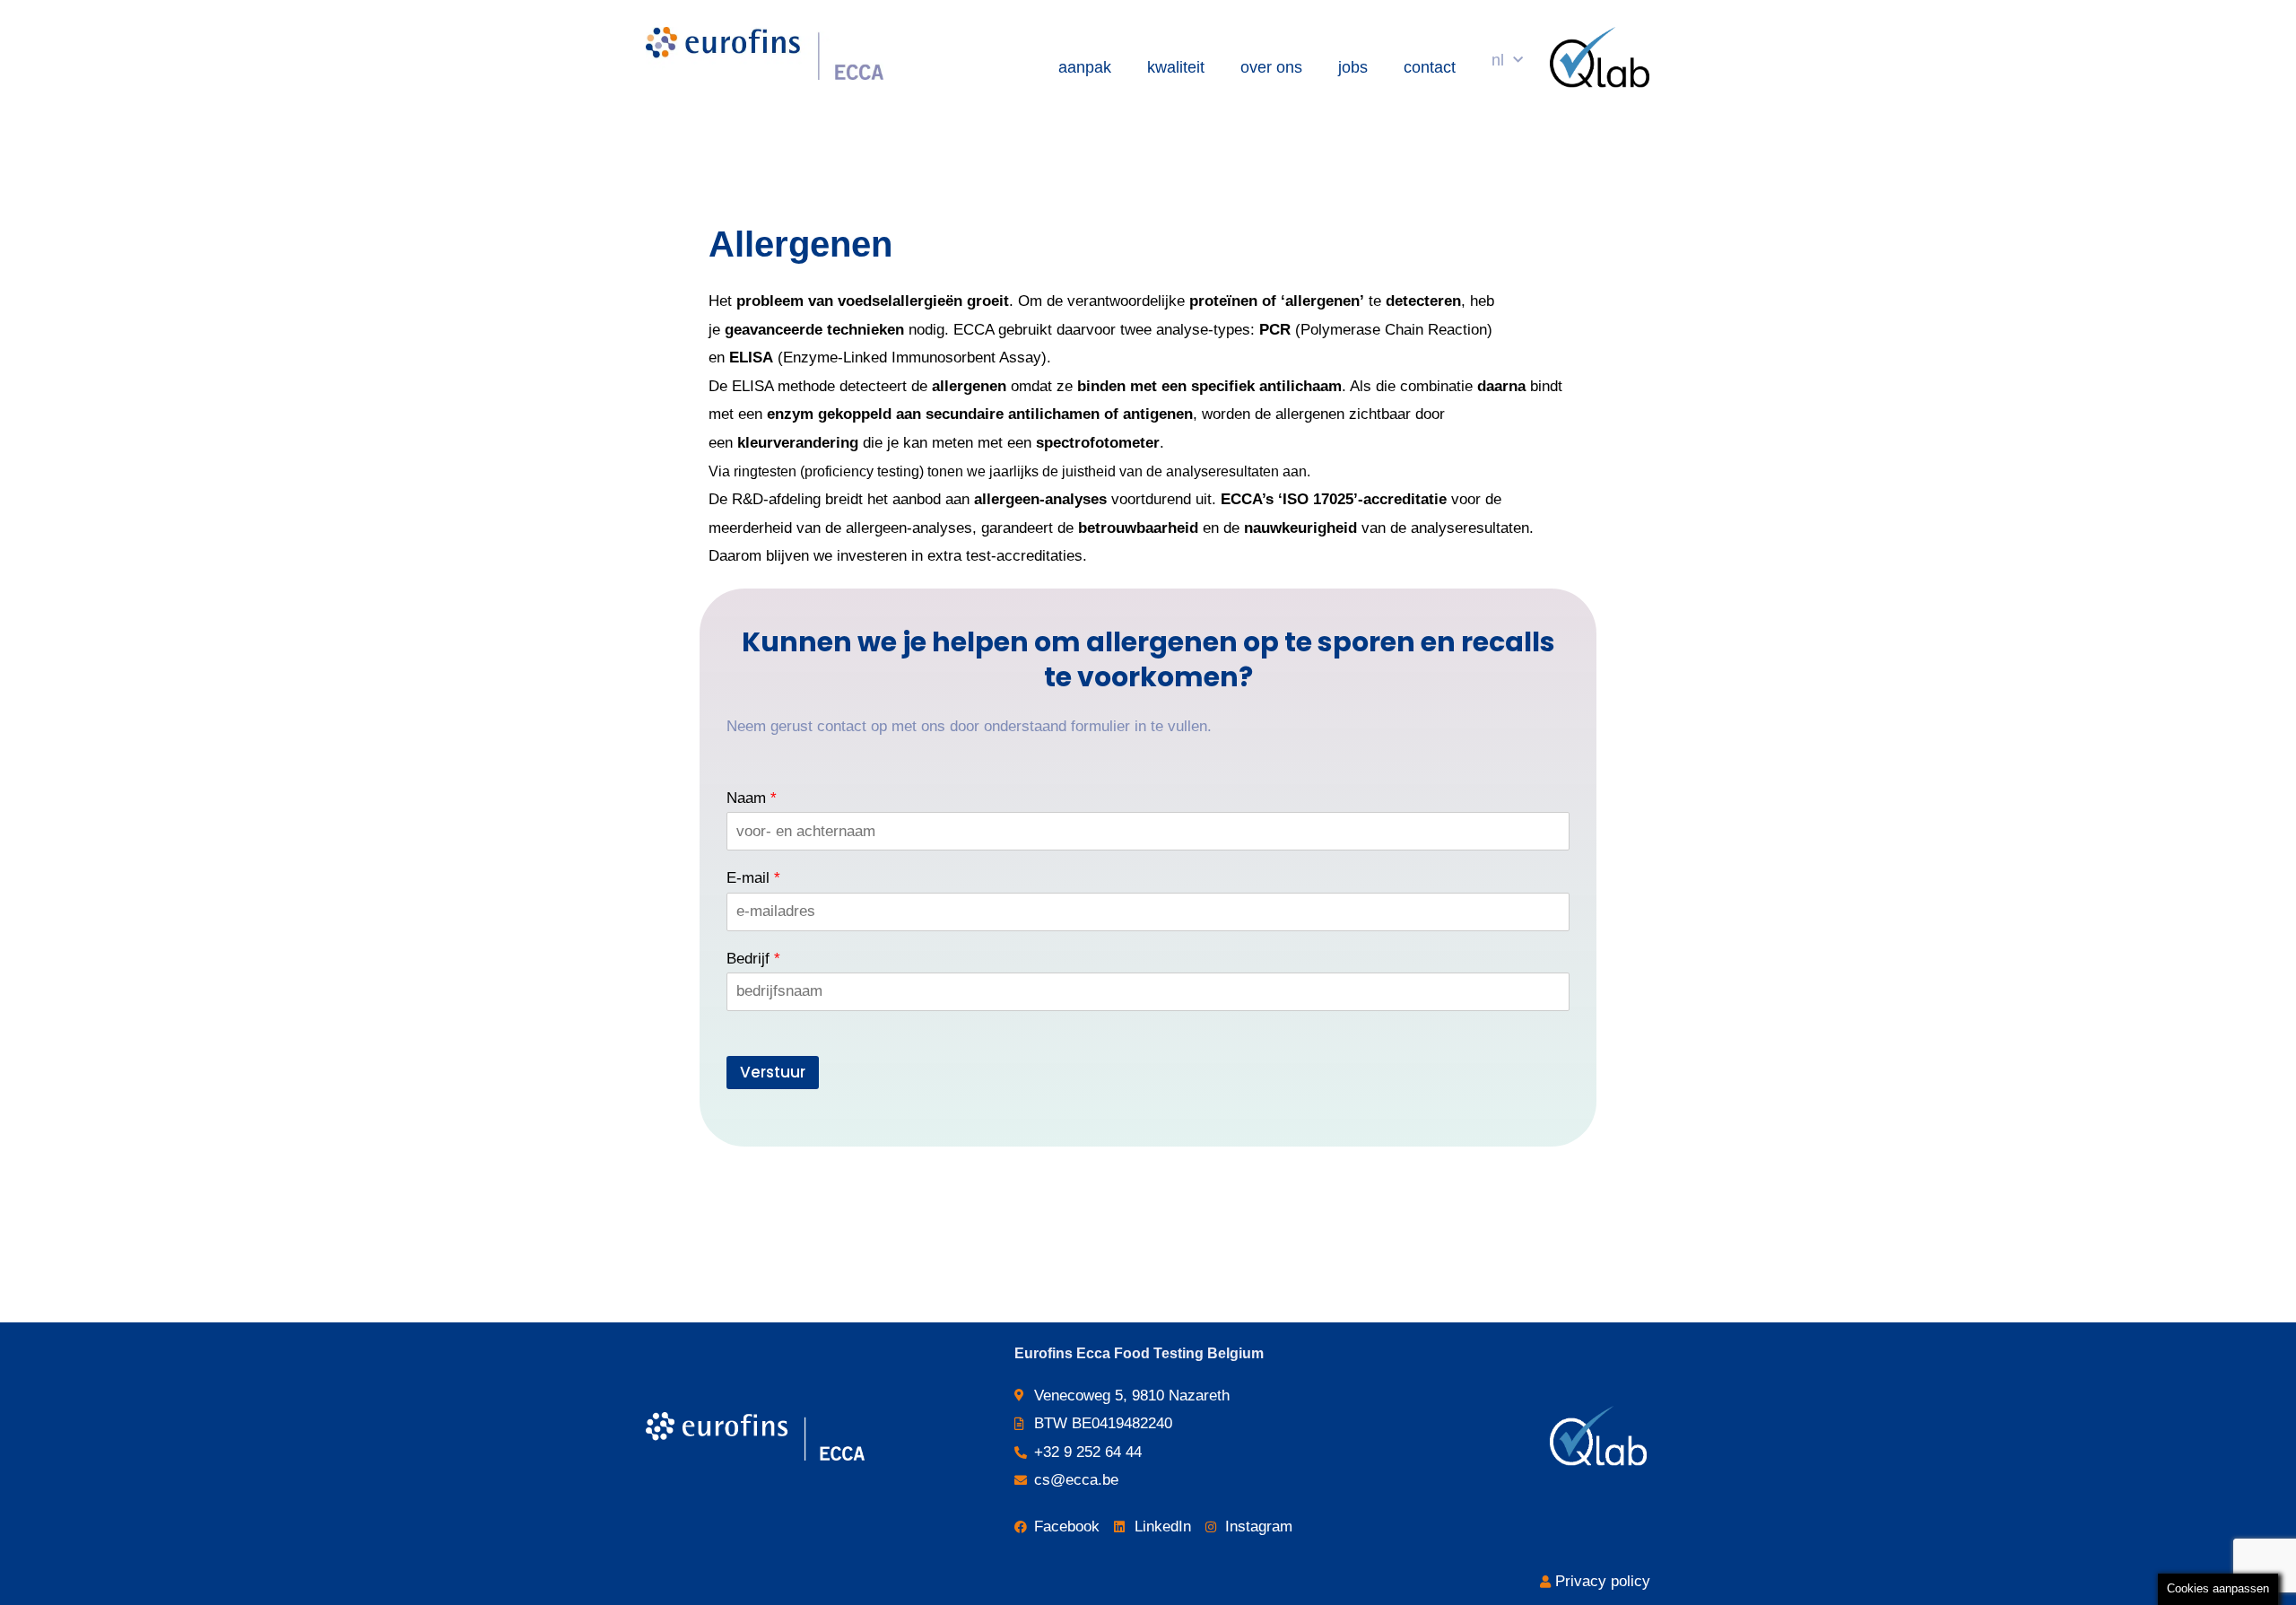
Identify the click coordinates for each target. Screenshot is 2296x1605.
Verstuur (773, 1072)
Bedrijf (753, 959)
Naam (752, 798)
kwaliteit (1176, 67)
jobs (1353, 67)
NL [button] (1498, 60)
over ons (1271, 67)
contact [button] (1430, 67)
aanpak (1085, 67)
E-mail (753, 878)
